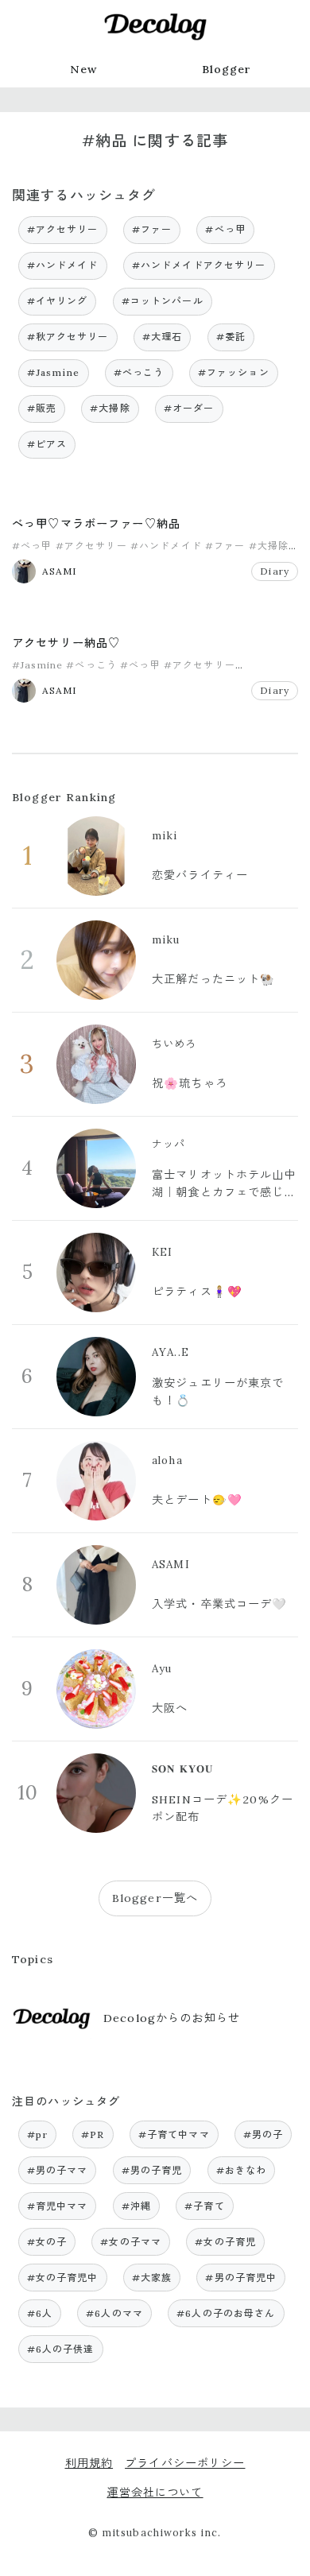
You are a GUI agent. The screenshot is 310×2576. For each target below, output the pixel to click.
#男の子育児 (152, 2170)
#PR (93, 2134)
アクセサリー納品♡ (66, 643)
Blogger (227, 69)
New (83, 69)
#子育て (205, 2206)
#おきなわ (242, 2170)
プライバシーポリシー (185, 2463)
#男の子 (263, 2134)
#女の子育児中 (63, 2278)
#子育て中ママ (174, 2134)
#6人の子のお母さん (226, 2313)
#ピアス (47, 444)
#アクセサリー (63, 229)
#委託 (231, 337)
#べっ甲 (225, 229)
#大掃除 (110, 408)
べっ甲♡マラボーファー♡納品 (96, 524)
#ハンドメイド (63, 265)
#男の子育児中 (241, 2278)
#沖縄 (136, 2206)
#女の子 (47, 2242)
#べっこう (139, 372)
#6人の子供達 (61, 2349)
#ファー (152, 229)
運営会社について (155, 2493)
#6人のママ (114, 2313)
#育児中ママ (58, 2206)
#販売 (42, 408)
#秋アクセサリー (68, 337)
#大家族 (152, 2278)
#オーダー (189, 408)
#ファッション (234, 372)
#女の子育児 (225, 2242)
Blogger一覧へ (155, 1898)
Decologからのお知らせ (172, 2018)
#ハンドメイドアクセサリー (199, 265)
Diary (275, 571)
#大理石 (163, 337)
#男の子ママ (58, 2170)
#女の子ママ (131, 2242)
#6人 (40, 2313)
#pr (37, 2134)
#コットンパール (163, 301)
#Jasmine (54, 372)
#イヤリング (58, 301)
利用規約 (89, 2463)
